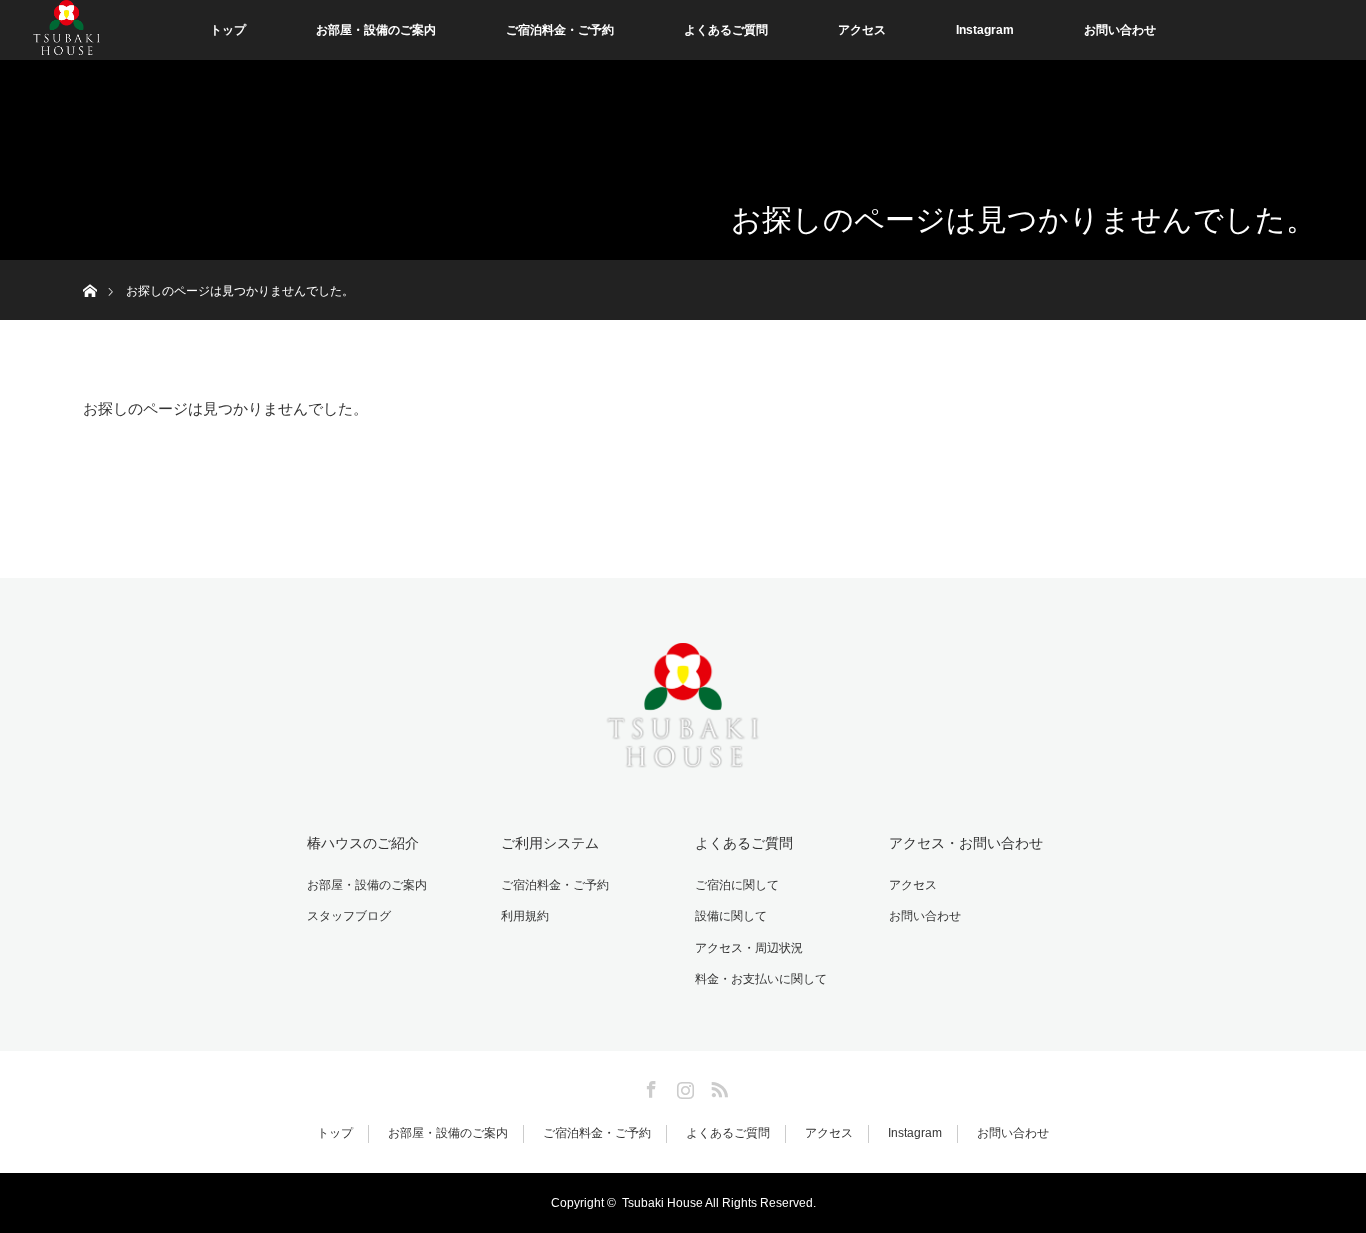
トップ (228, 30)
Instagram (985, 30)
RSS (717, 1086)
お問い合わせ (1120, 30)
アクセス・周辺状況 (749, 948)
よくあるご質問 (726, 30)
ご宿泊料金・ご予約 (560, 30)
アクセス (862, 30)
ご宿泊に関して (737, 885)
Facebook (649, 1086)
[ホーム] (89, 267)
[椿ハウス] (683, 702)
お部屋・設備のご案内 (376, 30)
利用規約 (525, 916)
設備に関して (731, 916)
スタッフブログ (349, 916)
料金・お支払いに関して (761, 979)
